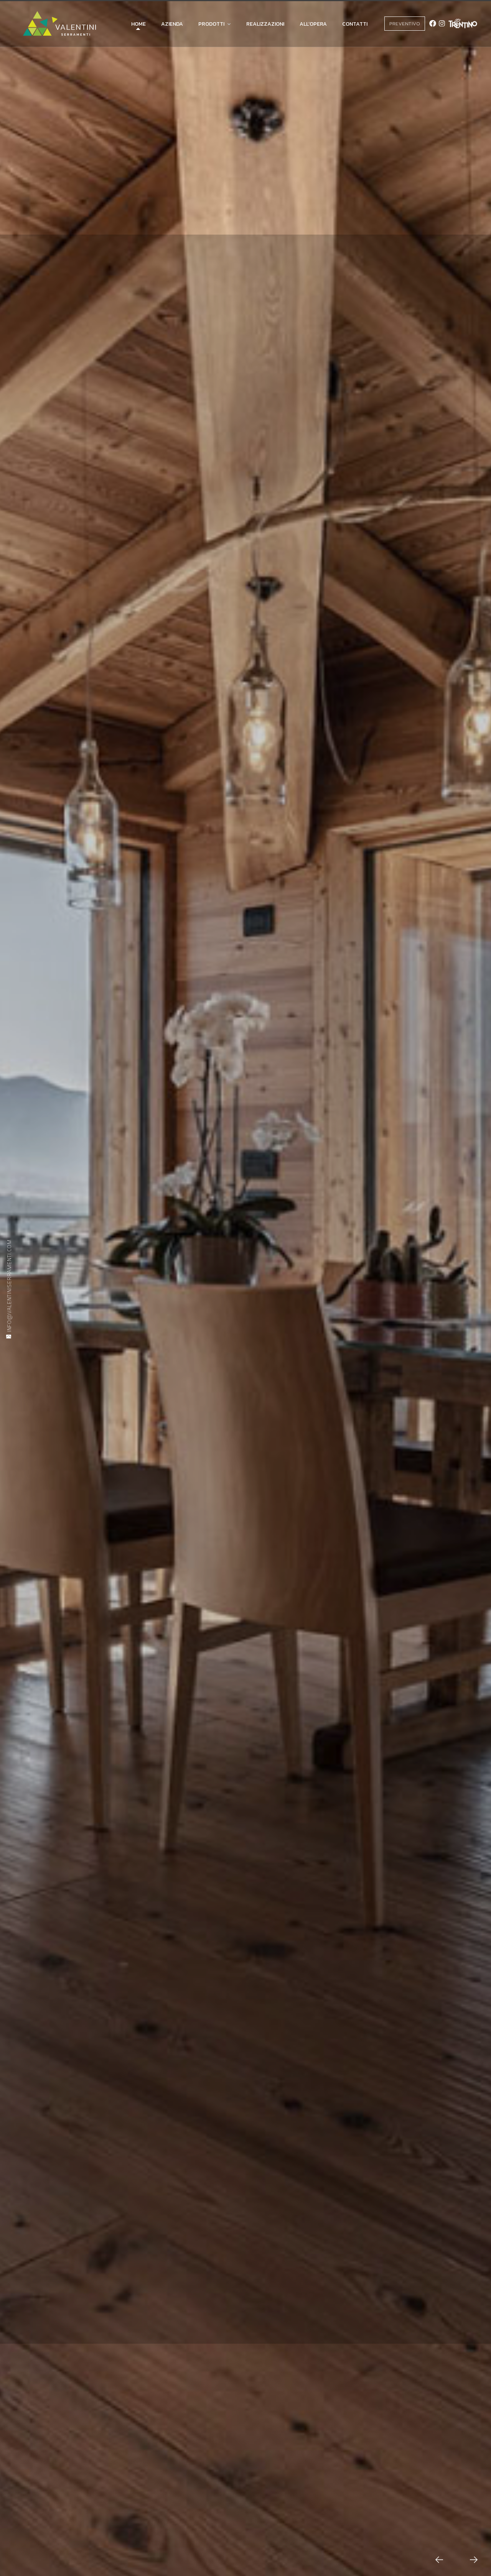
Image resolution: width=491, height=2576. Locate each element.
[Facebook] (433, 23)
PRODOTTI (211, 24)
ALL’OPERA (313, 24)
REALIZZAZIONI (265, 24)
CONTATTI (355, 24)
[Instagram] (442, 23)
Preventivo (405, 24)
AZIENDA (172, 24)
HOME (138, 24)
